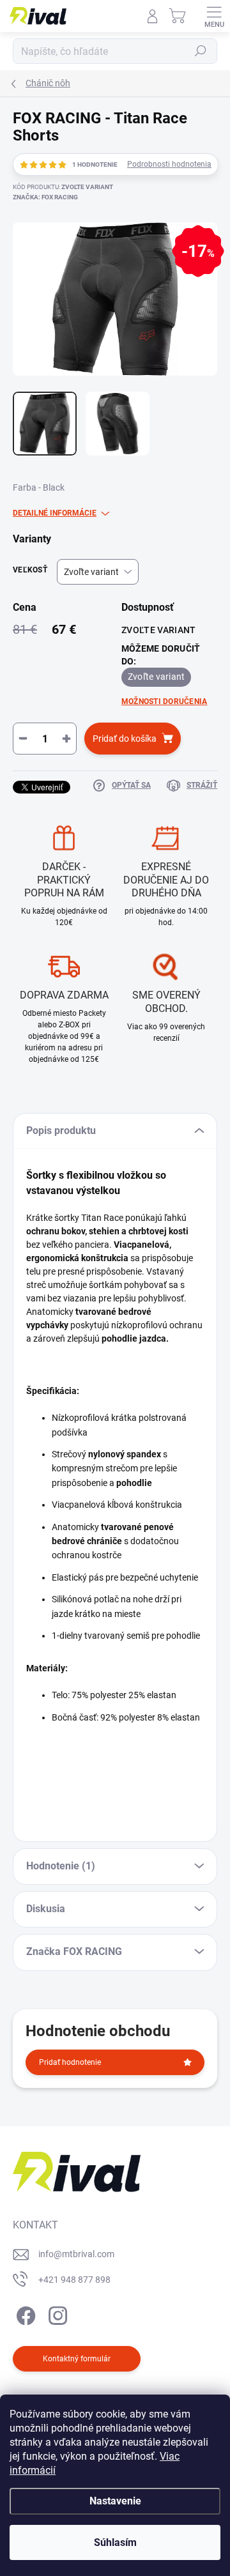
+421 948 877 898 (74, 2280)
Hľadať (201, 51)
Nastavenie (115, 2501)
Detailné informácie (55, 513)
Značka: (45, 197)
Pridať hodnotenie (70, 2062)
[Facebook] (24, 2313)
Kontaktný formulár (77, 2359)
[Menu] (214, 16)
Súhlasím (115, 2542)
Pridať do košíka (125, 739)
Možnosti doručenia (164, 701)
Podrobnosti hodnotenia (169, 164)
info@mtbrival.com (76, 2254)
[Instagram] (56, 2313)
